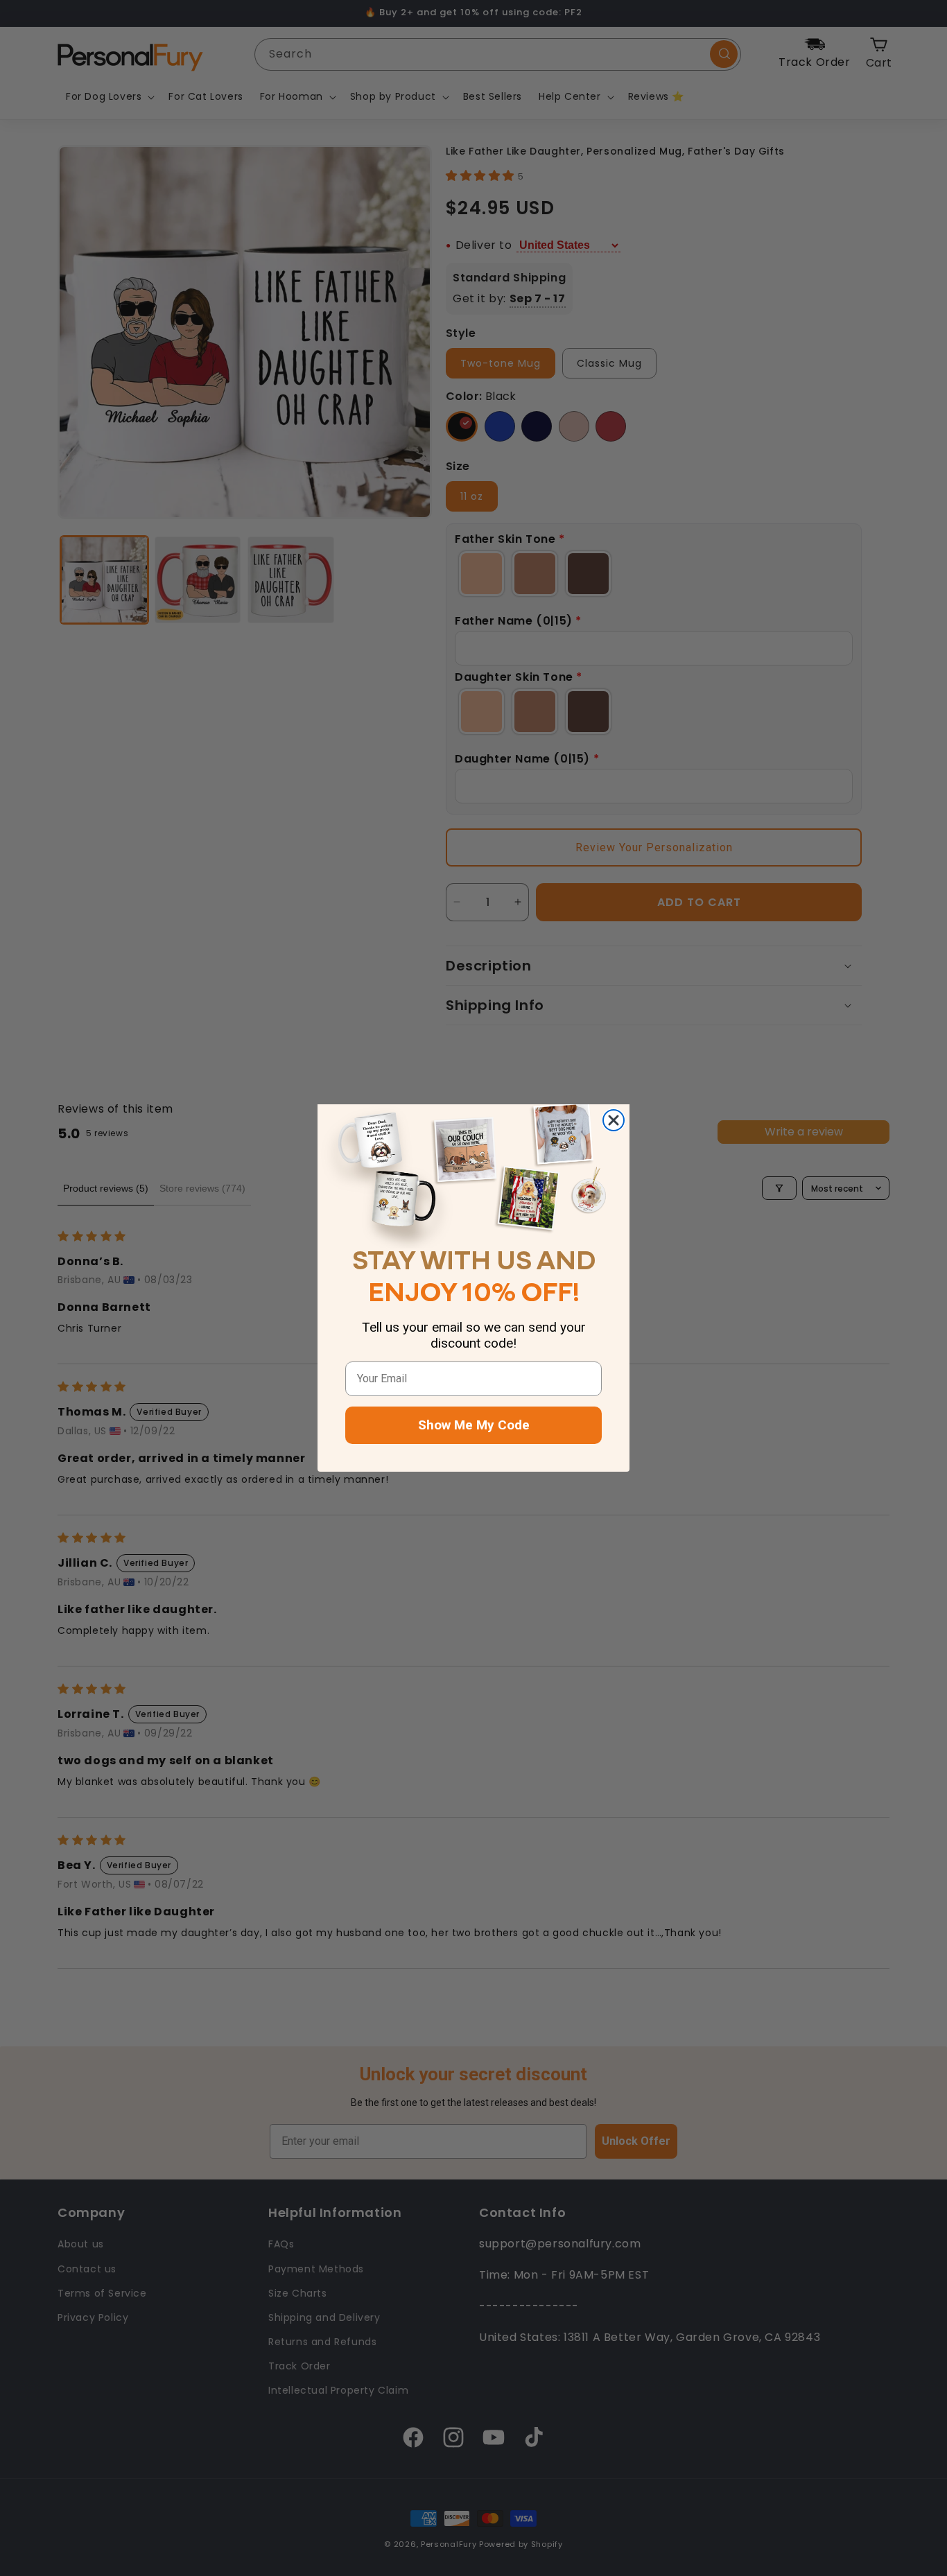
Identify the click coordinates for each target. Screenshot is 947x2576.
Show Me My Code (474, 1425)
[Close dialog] (614, 1120)
